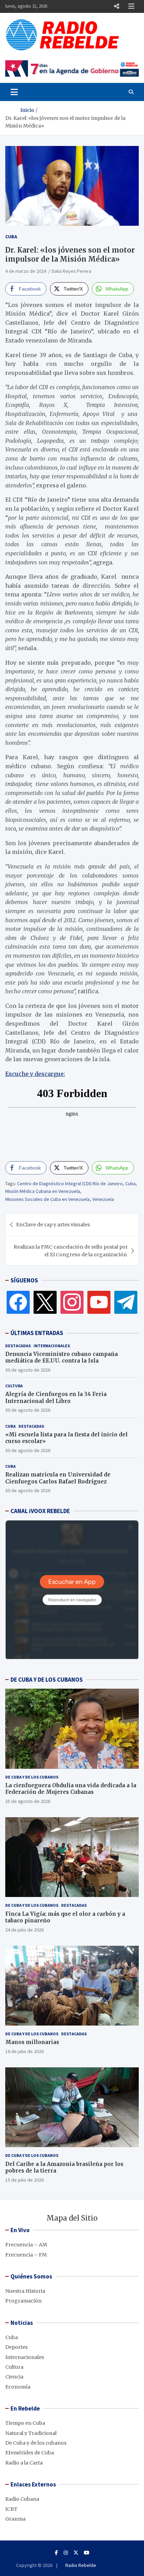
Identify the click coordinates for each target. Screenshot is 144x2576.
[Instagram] (72, 1302)
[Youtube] (87, 2553)
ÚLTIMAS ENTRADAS (37, 1333)
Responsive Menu (116, 6)
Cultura (14, 1386)
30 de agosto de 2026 (28, 1370)
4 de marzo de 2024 (26, 271)
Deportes (16, 2347)
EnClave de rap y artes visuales (53, 1225)
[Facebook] (18, 1302)
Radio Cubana (22, 2499)
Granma (15, 2519)
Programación (23, 2301)
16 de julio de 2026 (24, 2051)
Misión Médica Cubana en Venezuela (43, 1191)
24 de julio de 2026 (24, 1930)
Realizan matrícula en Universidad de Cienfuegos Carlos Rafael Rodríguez (58, 1478)
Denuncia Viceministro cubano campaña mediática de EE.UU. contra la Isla (62, 1358)
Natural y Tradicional (31, 2433)
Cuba (11, 237)
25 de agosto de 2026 (28, 1801)
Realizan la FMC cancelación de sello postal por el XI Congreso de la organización (71, 1251)
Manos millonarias (32, 2042)
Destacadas (18, 1346)
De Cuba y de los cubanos (32, 1777)
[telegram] (126, 1302)
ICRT (11, 2509)
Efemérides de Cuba (30, 2453)
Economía (18, 2387)
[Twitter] (45, 1302)
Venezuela (103, 1199)
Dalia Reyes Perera (71, 271)
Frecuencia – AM (26, 2245)
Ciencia (14, 2377)
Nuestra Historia (25, 2291)
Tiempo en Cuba (25, 2423)
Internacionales (52, 1346)
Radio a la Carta (24, 2463)
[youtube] (99, 1302)
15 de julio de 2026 (24, 2180)
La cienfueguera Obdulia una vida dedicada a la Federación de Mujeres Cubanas (71, 1789)
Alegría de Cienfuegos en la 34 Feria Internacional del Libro (56, 1398)
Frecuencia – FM (26, 2255)
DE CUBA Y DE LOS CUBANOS (47, 1680)
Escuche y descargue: (35, 1074)
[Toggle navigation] (14, 92)
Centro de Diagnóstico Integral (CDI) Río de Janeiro (70, 1183)
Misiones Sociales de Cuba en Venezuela (48, 1199)
